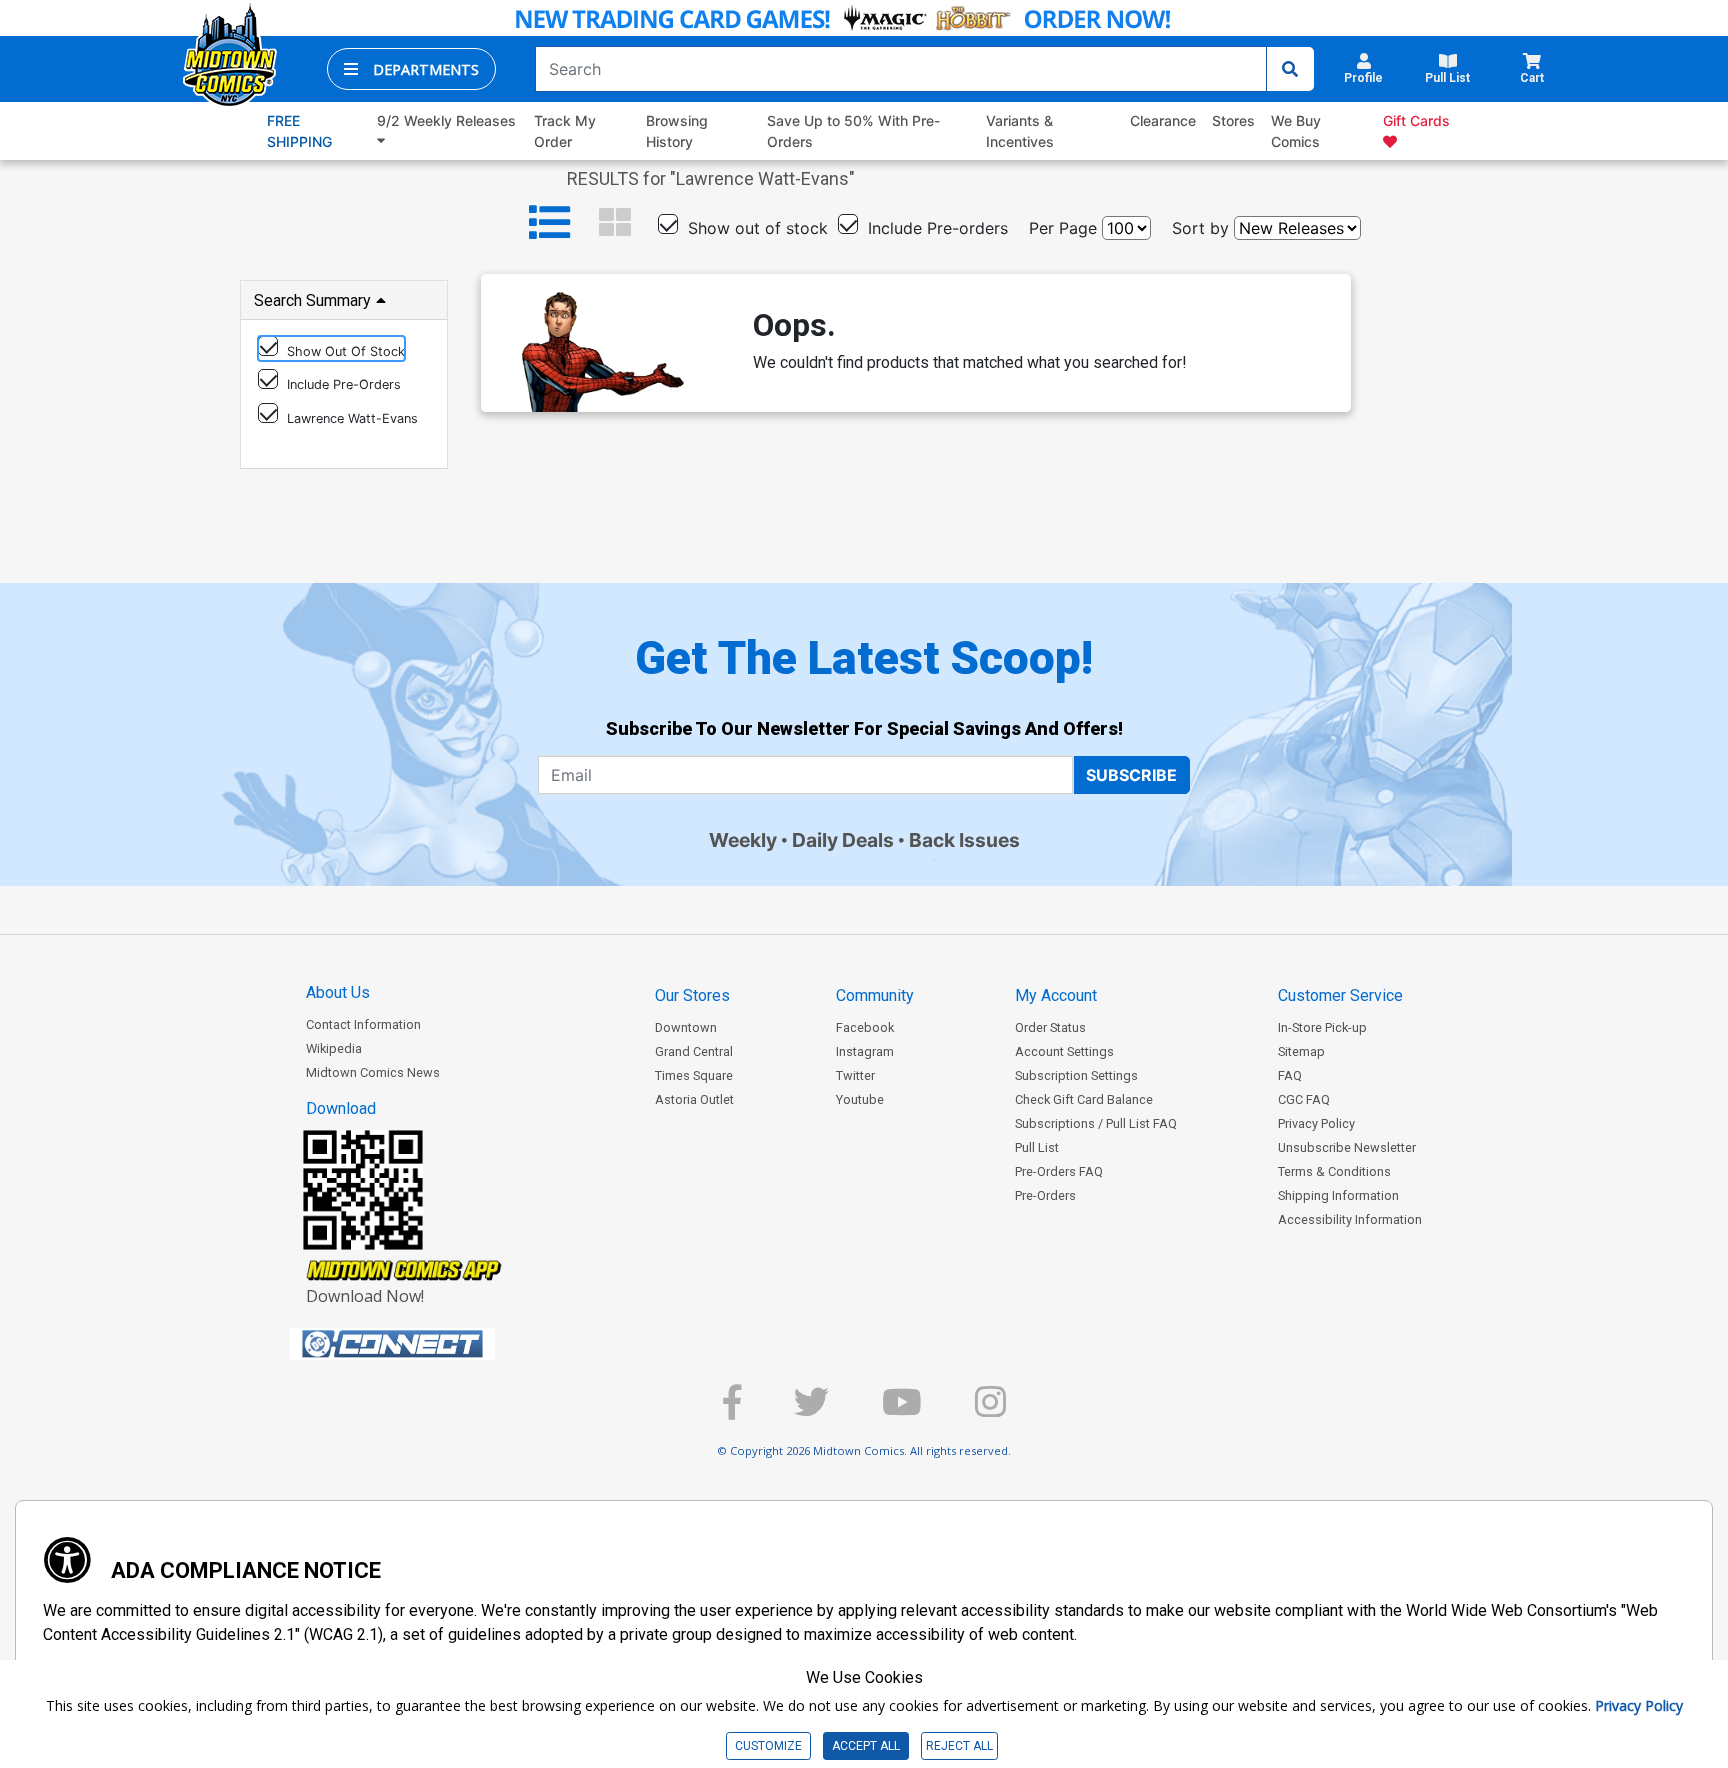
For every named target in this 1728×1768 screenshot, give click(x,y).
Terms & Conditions (1334, 1171)
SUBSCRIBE (1131, 775)
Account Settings (1064, 1051)
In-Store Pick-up (1322, 1027)
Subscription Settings (1076, 1075)
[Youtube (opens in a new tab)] (902, 1410)
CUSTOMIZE (768, 1746)
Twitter (855, 1075)
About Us (338, 992)
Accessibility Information (1350, 1219)
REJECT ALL (959, 1746)
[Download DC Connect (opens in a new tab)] (430, 1344)
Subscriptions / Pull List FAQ (1096, 1123)
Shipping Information (1338, 1195)
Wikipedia (334, 1048)
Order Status (1050, 1027)
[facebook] (732, 1410)
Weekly (743, 840)
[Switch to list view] (550, 223)
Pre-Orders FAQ (1059, 1171)
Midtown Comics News (373, 1072)
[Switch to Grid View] (615, 223)
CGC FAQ (1304, 1099)
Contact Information (363, 1024)
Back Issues (964, 840)
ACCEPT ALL (866, 1746)
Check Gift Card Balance (1084, 1099)
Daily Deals (843, 840)
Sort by (1200, 228)
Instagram (865, 1051)
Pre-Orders (1045, 1195)
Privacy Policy (1316, 1123)
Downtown (686, 1027)
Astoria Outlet (694, 1099)
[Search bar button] (1290, 69)
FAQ (1290, 1075)
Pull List (1037, 1147)
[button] (411, 69)
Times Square (694, 1075)
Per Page (1063, 228)
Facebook (865, 1027)
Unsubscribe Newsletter (1347, 1147)
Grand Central (694, 1051)
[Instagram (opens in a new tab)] (990, 1410)
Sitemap (1301, 1051)
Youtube (860, 1099)
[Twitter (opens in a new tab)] (811, 1410)
